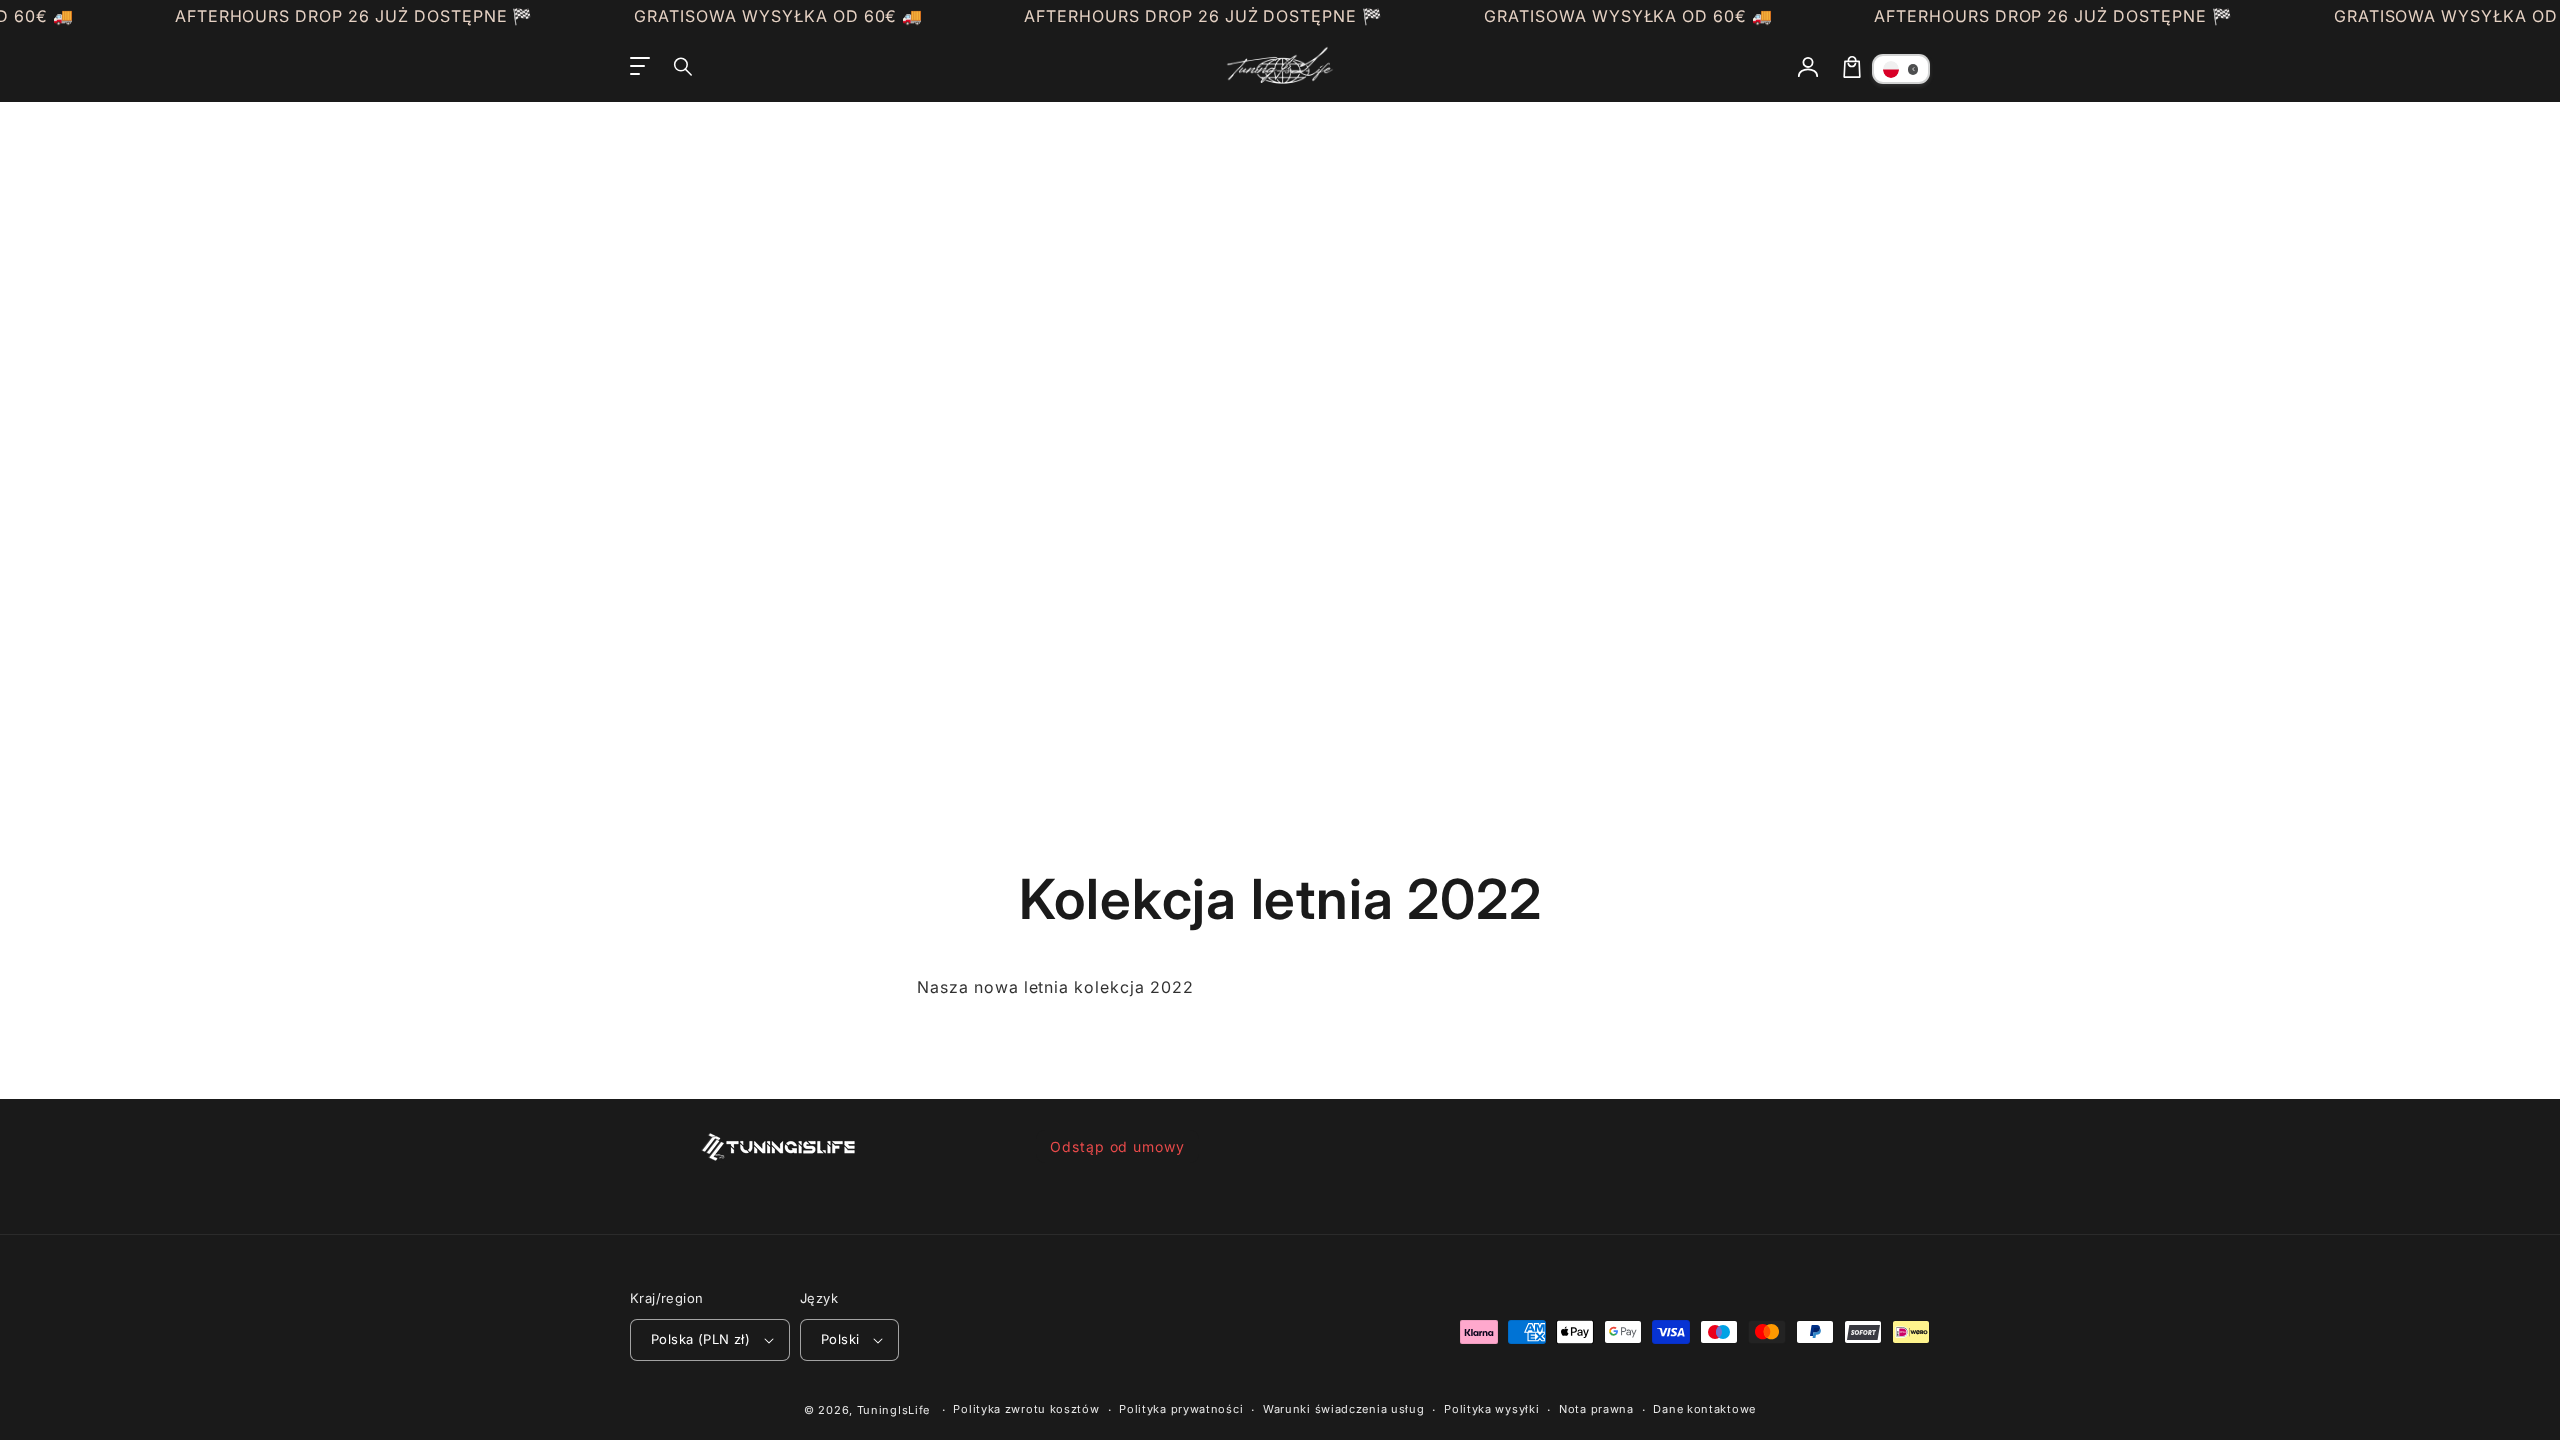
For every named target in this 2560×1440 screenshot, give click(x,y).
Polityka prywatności (1181, 1409)
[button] (684, 67)
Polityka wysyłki (1491, 1409)
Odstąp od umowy (1117, 1146)
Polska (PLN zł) (700, 1339)
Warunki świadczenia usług (1344, 1409)
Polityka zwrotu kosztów (1026, 1409)
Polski (840, 1339)
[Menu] (640, 67)
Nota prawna (1596, 1409)
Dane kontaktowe (1704, 1409)
